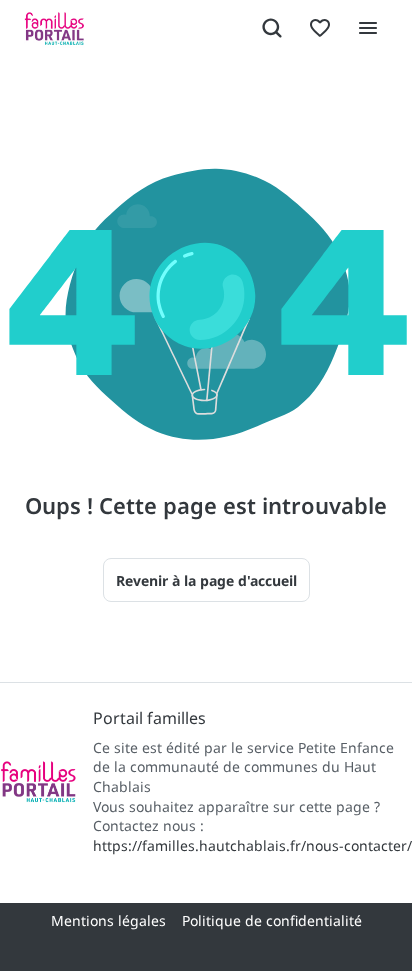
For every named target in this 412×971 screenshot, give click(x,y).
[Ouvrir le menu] (368, 28)
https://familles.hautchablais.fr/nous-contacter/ (252, 845)
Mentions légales (108, 920)
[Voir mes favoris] (320, 28)
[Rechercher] (272, 28)
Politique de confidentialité (272, 920)
